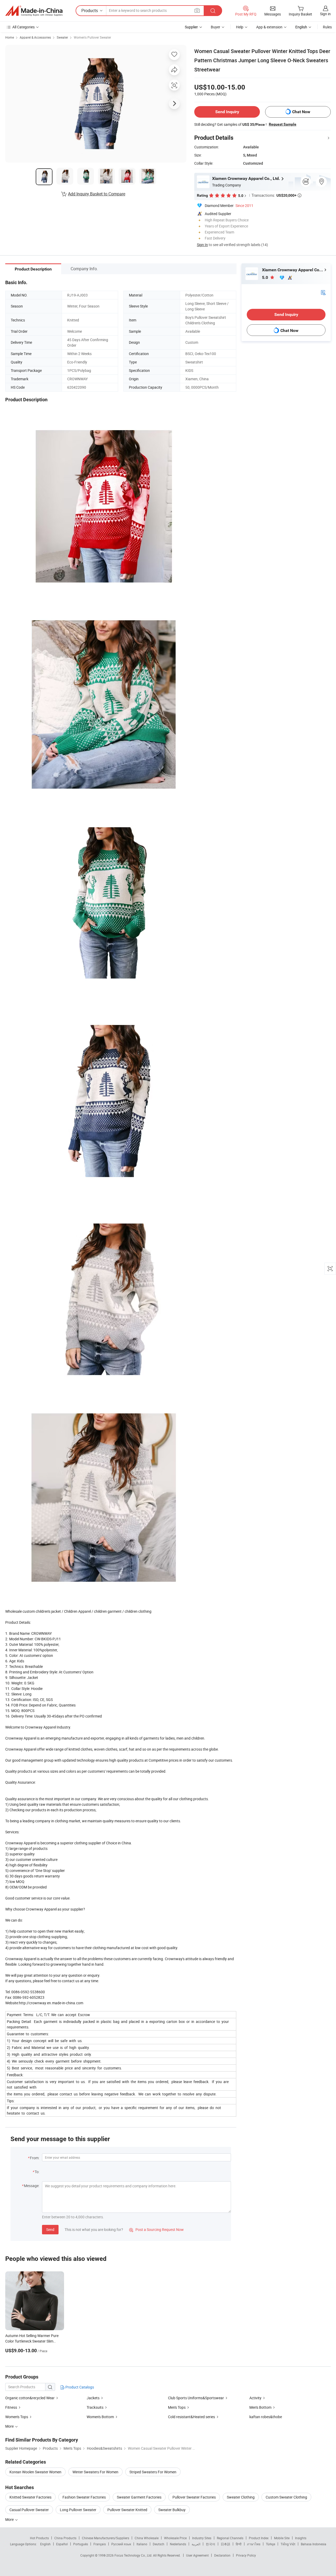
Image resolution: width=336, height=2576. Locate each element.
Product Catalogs (79, 2387)
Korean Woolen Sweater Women (35, 2472)
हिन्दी (239, 2544)
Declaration (222, 2555)
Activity (255, 2398)
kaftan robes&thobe (266, 2417)
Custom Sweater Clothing (286, 2497)
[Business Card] (323, 292)
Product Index (259, 2538)
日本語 (225, 2544)
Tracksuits (95, 2407)
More (10, 2519)
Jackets (93, 2398)
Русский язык (121, 2544)
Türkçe (271, 2544)
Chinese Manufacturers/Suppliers (106, 2538)
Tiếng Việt (288, 2544)
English (45, 2544)
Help (240, 27)
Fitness (11, 2407)
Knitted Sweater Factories (30, 2497)
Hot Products (39, 2538)
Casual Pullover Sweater (29, 2510)
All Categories (23, 27)
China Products (65, 2538)
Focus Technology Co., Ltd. (134, 2555)
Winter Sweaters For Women (95, 2472)
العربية (196, 2544)
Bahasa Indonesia (314, 2544)
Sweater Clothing (241, 2497)
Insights (301, 2538)
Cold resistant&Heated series (191, 2417)
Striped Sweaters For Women (153, 2472)
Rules (327, 27)
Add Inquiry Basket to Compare (97, 194)
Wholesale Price (175, 2538)
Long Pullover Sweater (78, 2510)
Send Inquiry (227, 112)
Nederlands (178, 2544)
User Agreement (197, 2555)
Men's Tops (177, 2407)
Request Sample (283, 124)
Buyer (216, 27)
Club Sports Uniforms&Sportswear (196, 2398)
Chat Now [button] (301, 112)
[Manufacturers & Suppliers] (34, 11)
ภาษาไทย (254, 2544)
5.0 (266, 277)
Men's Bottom (260, 2407)
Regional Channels (230, 2538)
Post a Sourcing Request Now (156, 2229)
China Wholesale (147, 2538)
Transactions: (276, 195)
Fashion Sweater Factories (84, 2497)
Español (62, 2544)
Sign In (202, 245)
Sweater (62, 37)
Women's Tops (17, 2417)
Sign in (325, 14)
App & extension (269, 27)
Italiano (142, 2544)
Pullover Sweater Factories (194, 2497)
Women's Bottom (100, 2417)
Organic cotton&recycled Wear (30, 2398)
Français (100, 2544)
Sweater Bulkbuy (172, 2510)
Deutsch (159, 2544)
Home (10, 37)
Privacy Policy (246, 2555)
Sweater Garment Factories (139, 2497)
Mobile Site (282, 2538)
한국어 (211, 2544)
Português (81, 2544)
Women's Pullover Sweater (92, 37)
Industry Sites (202, 2538)
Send (50, 2229)
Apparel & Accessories (35, 37)
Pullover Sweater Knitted (127, 2510)
